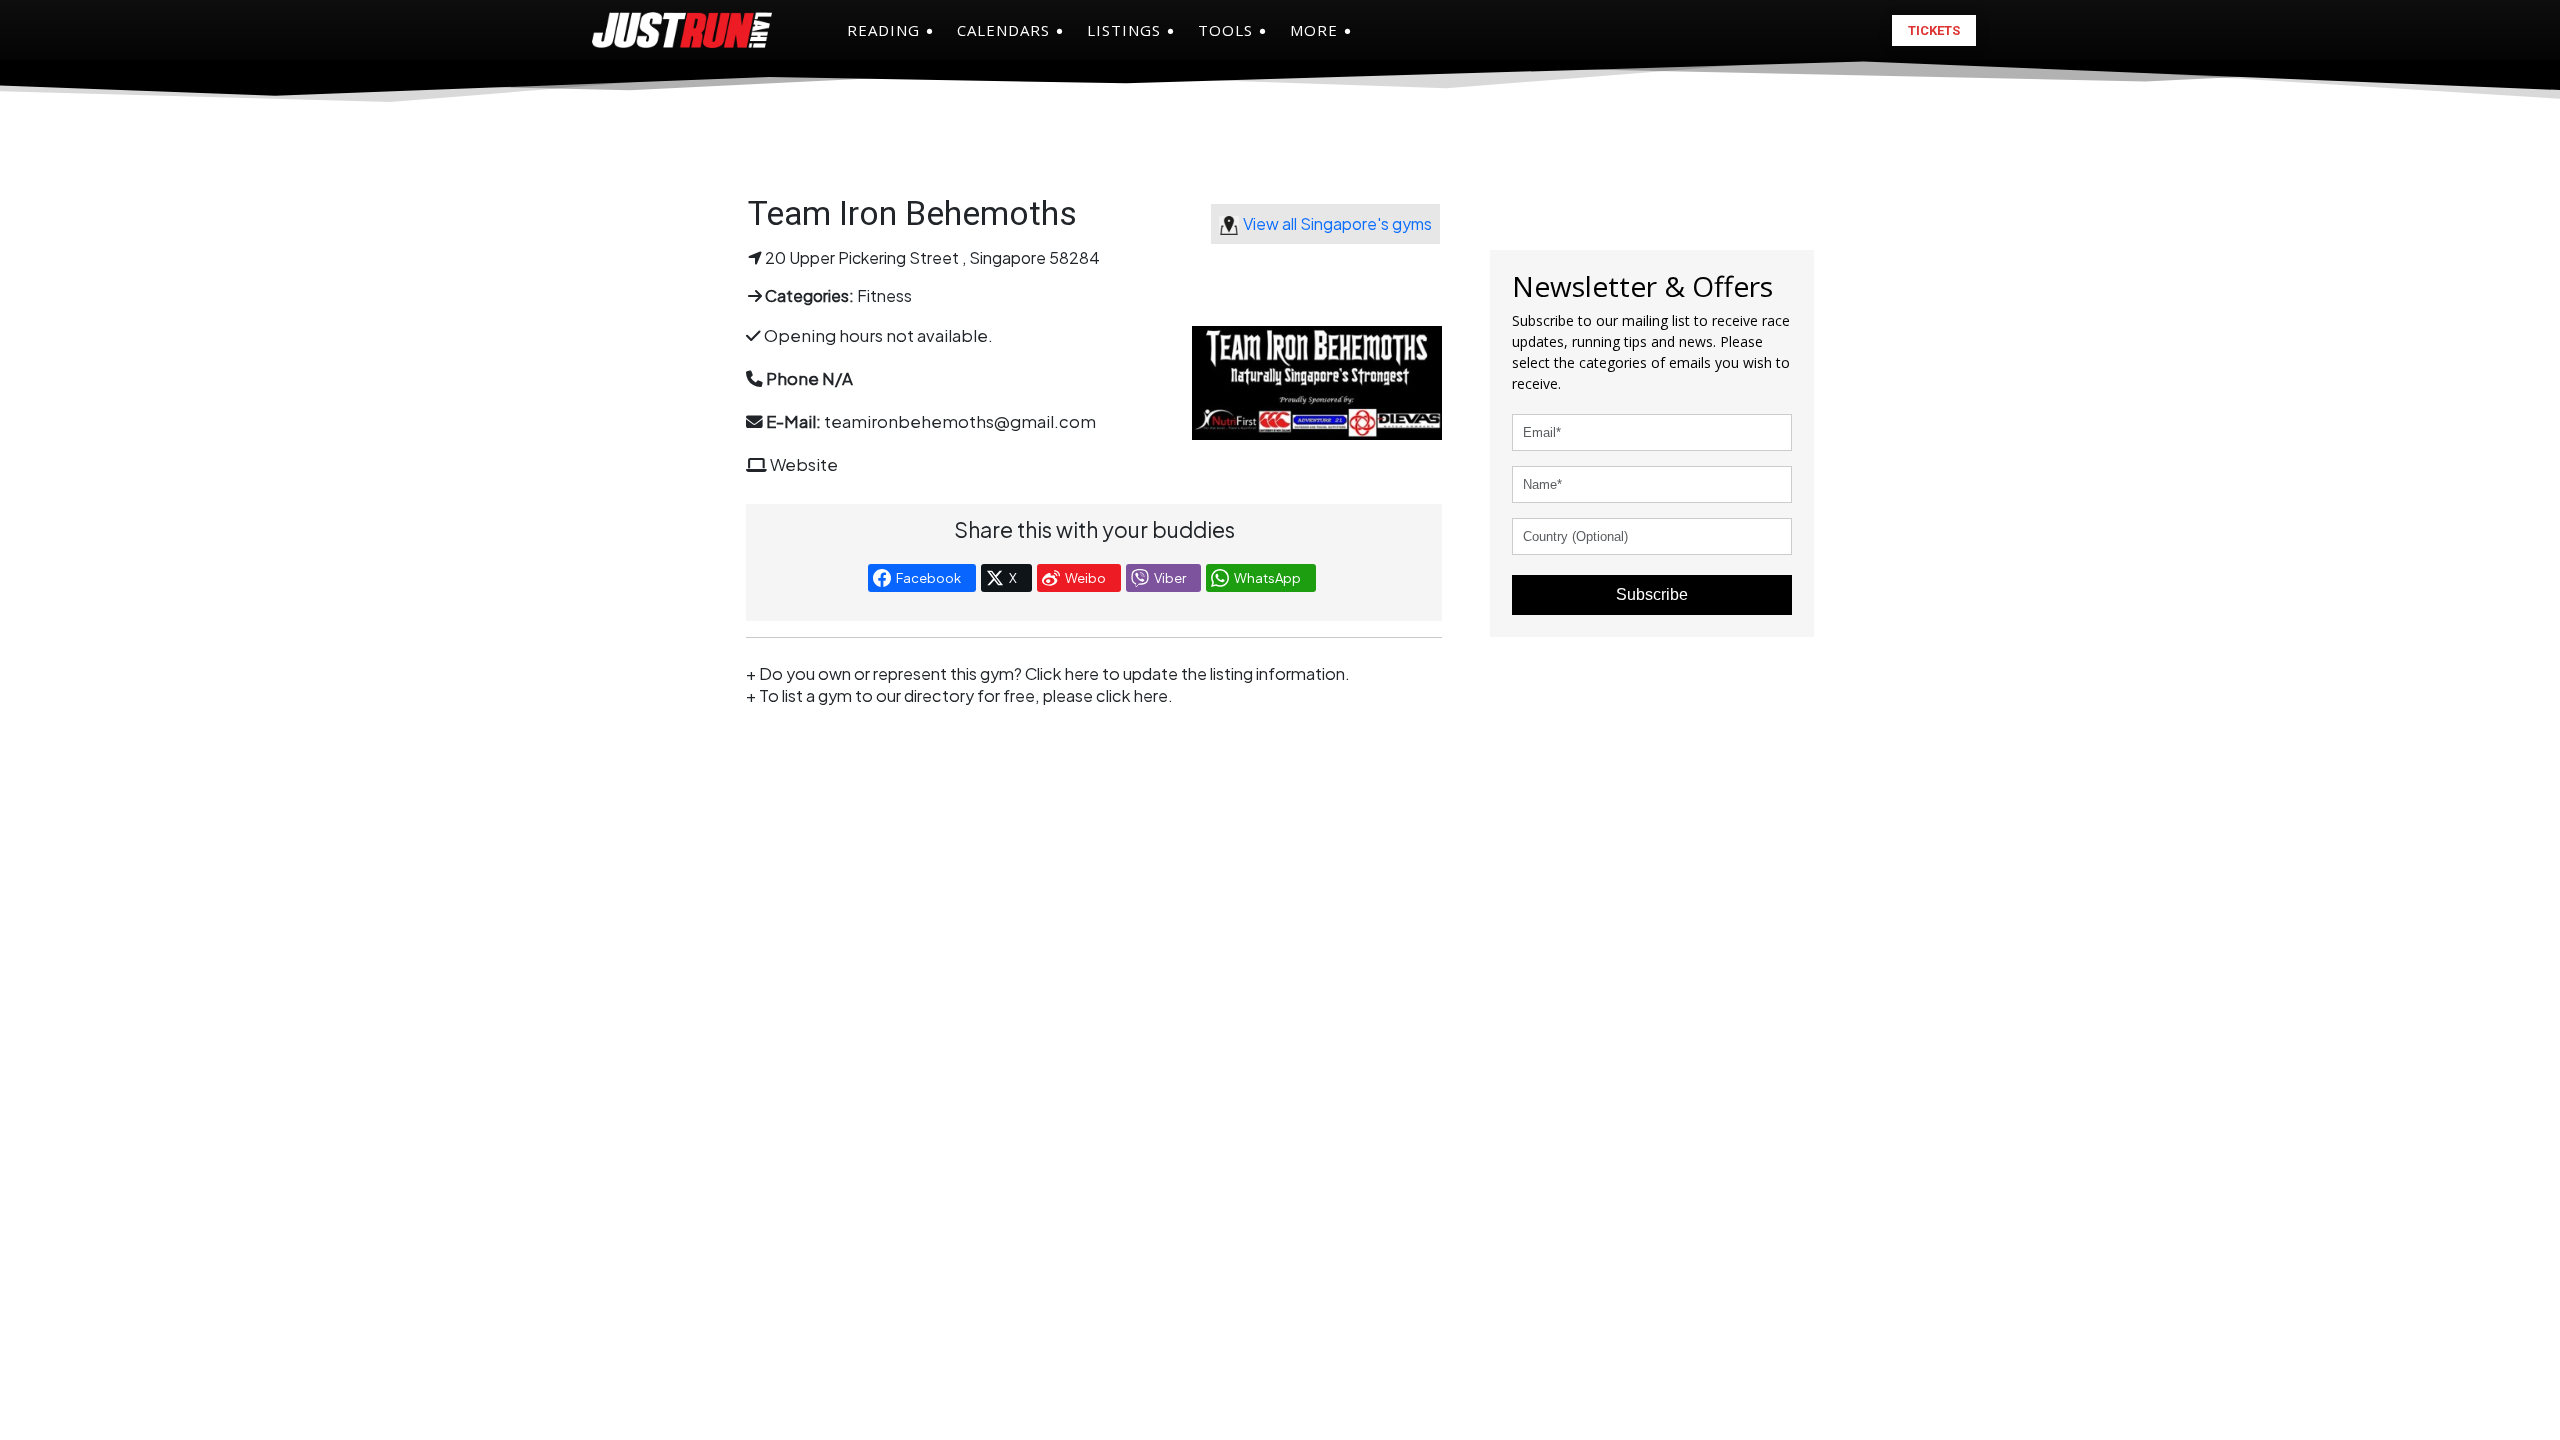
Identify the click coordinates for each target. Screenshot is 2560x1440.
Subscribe (1652, 594)
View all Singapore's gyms (1337, 223)
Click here (1062, 673)
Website (804, 464)
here (1151, 695)
